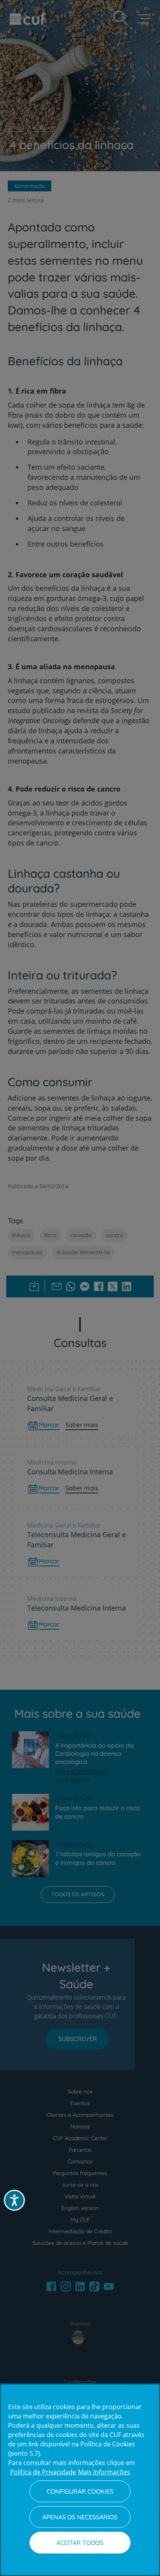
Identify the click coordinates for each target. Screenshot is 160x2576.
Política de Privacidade (43, 2472)
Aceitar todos (80, 2543)
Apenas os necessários (80, 2517)
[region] (80, 2480)
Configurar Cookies (80, 2491)
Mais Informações (104, 2472)
